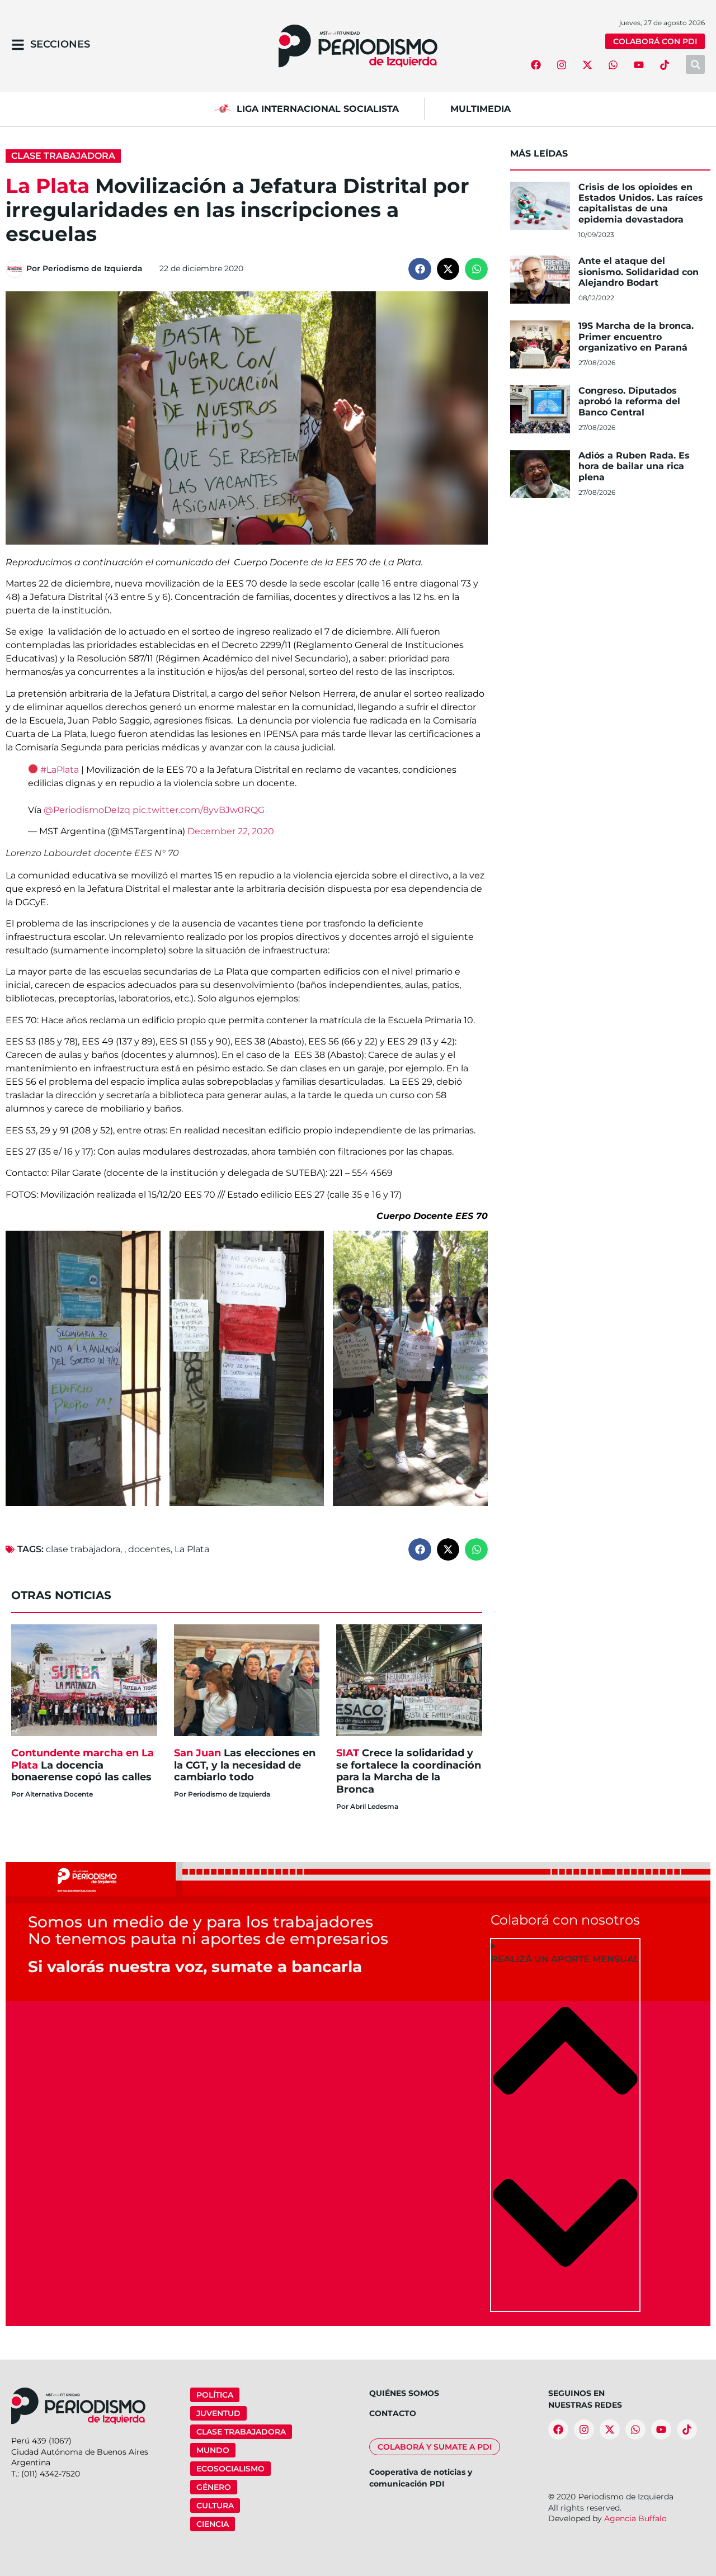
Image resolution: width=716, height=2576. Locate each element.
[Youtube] (639, 65)
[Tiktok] (665, 65)
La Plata (192, 1549)
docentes (149, 1549)
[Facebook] (536, 65)
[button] (420, 269)
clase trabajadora (83, 1549)
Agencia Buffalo (635, 2518)
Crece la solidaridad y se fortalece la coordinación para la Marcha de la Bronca (409, 1771)
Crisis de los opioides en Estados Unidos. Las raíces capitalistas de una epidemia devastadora (641, 203)
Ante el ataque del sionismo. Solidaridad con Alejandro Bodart (639, 271)
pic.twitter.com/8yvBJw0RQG (199, 810)
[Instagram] (562, 65)
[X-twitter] (587, 65)
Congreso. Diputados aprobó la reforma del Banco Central (629, 401)
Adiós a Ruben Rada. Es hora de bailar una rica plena (634, 466)
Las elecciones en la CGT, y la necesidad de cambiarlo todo (245, 1765)
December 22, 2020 (231, 831)
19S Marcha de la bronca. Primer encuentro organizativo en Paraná (636, 336)
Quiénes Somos (404, 2393)
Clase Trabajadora (63, 156)
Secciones (60, 44)
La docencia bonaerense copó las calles (83, 1765)
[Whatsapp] (613, 65)
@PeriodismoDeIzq (87, 810)
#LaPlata (60, 770)
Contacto (393, 2413)
